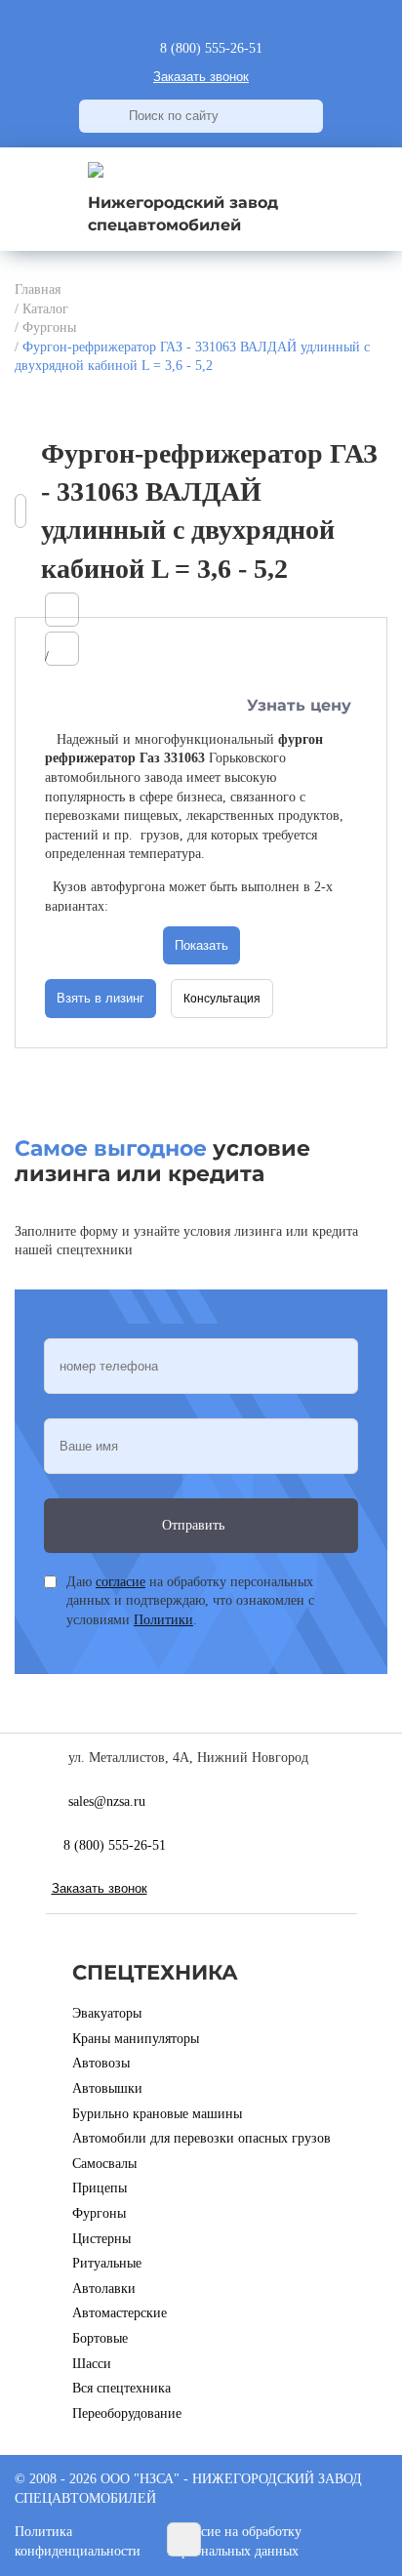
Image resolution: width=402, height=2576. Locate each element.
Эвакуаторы (107, 2013)
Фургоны (99, 2213)
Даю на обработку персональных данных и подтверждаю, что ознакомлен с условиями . (190, 1601)
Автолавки (104, 2289)
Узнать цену (299, 705)
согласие (121, 1582)
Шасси (92, 2364)
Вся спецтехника (121, 2388)
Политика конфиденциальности (78, 2541)
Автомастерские (120, 2313)
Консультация (222, 999)
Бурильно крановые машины (157, 2114)
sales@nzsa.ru (107, 1801)
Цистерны (101, 2239)
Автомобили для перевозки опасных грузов (201, 2138)
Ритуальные (107, 2263)
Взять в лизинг (100, 998)
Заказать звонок (201, 77)
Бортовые (100, 2338)
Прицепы (100, 2188)
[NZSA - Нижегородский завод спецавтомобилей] (96, 173)
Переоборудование (127, 2413)
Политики (163, 1620)
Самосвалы (104, 2164)
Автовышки (107, 2088)
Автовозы (101, 2063)
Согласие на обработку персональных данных (235, 2541)
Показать (201, 945)
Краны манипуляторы (136, 2039)
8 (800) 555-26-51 (115, 1845)
